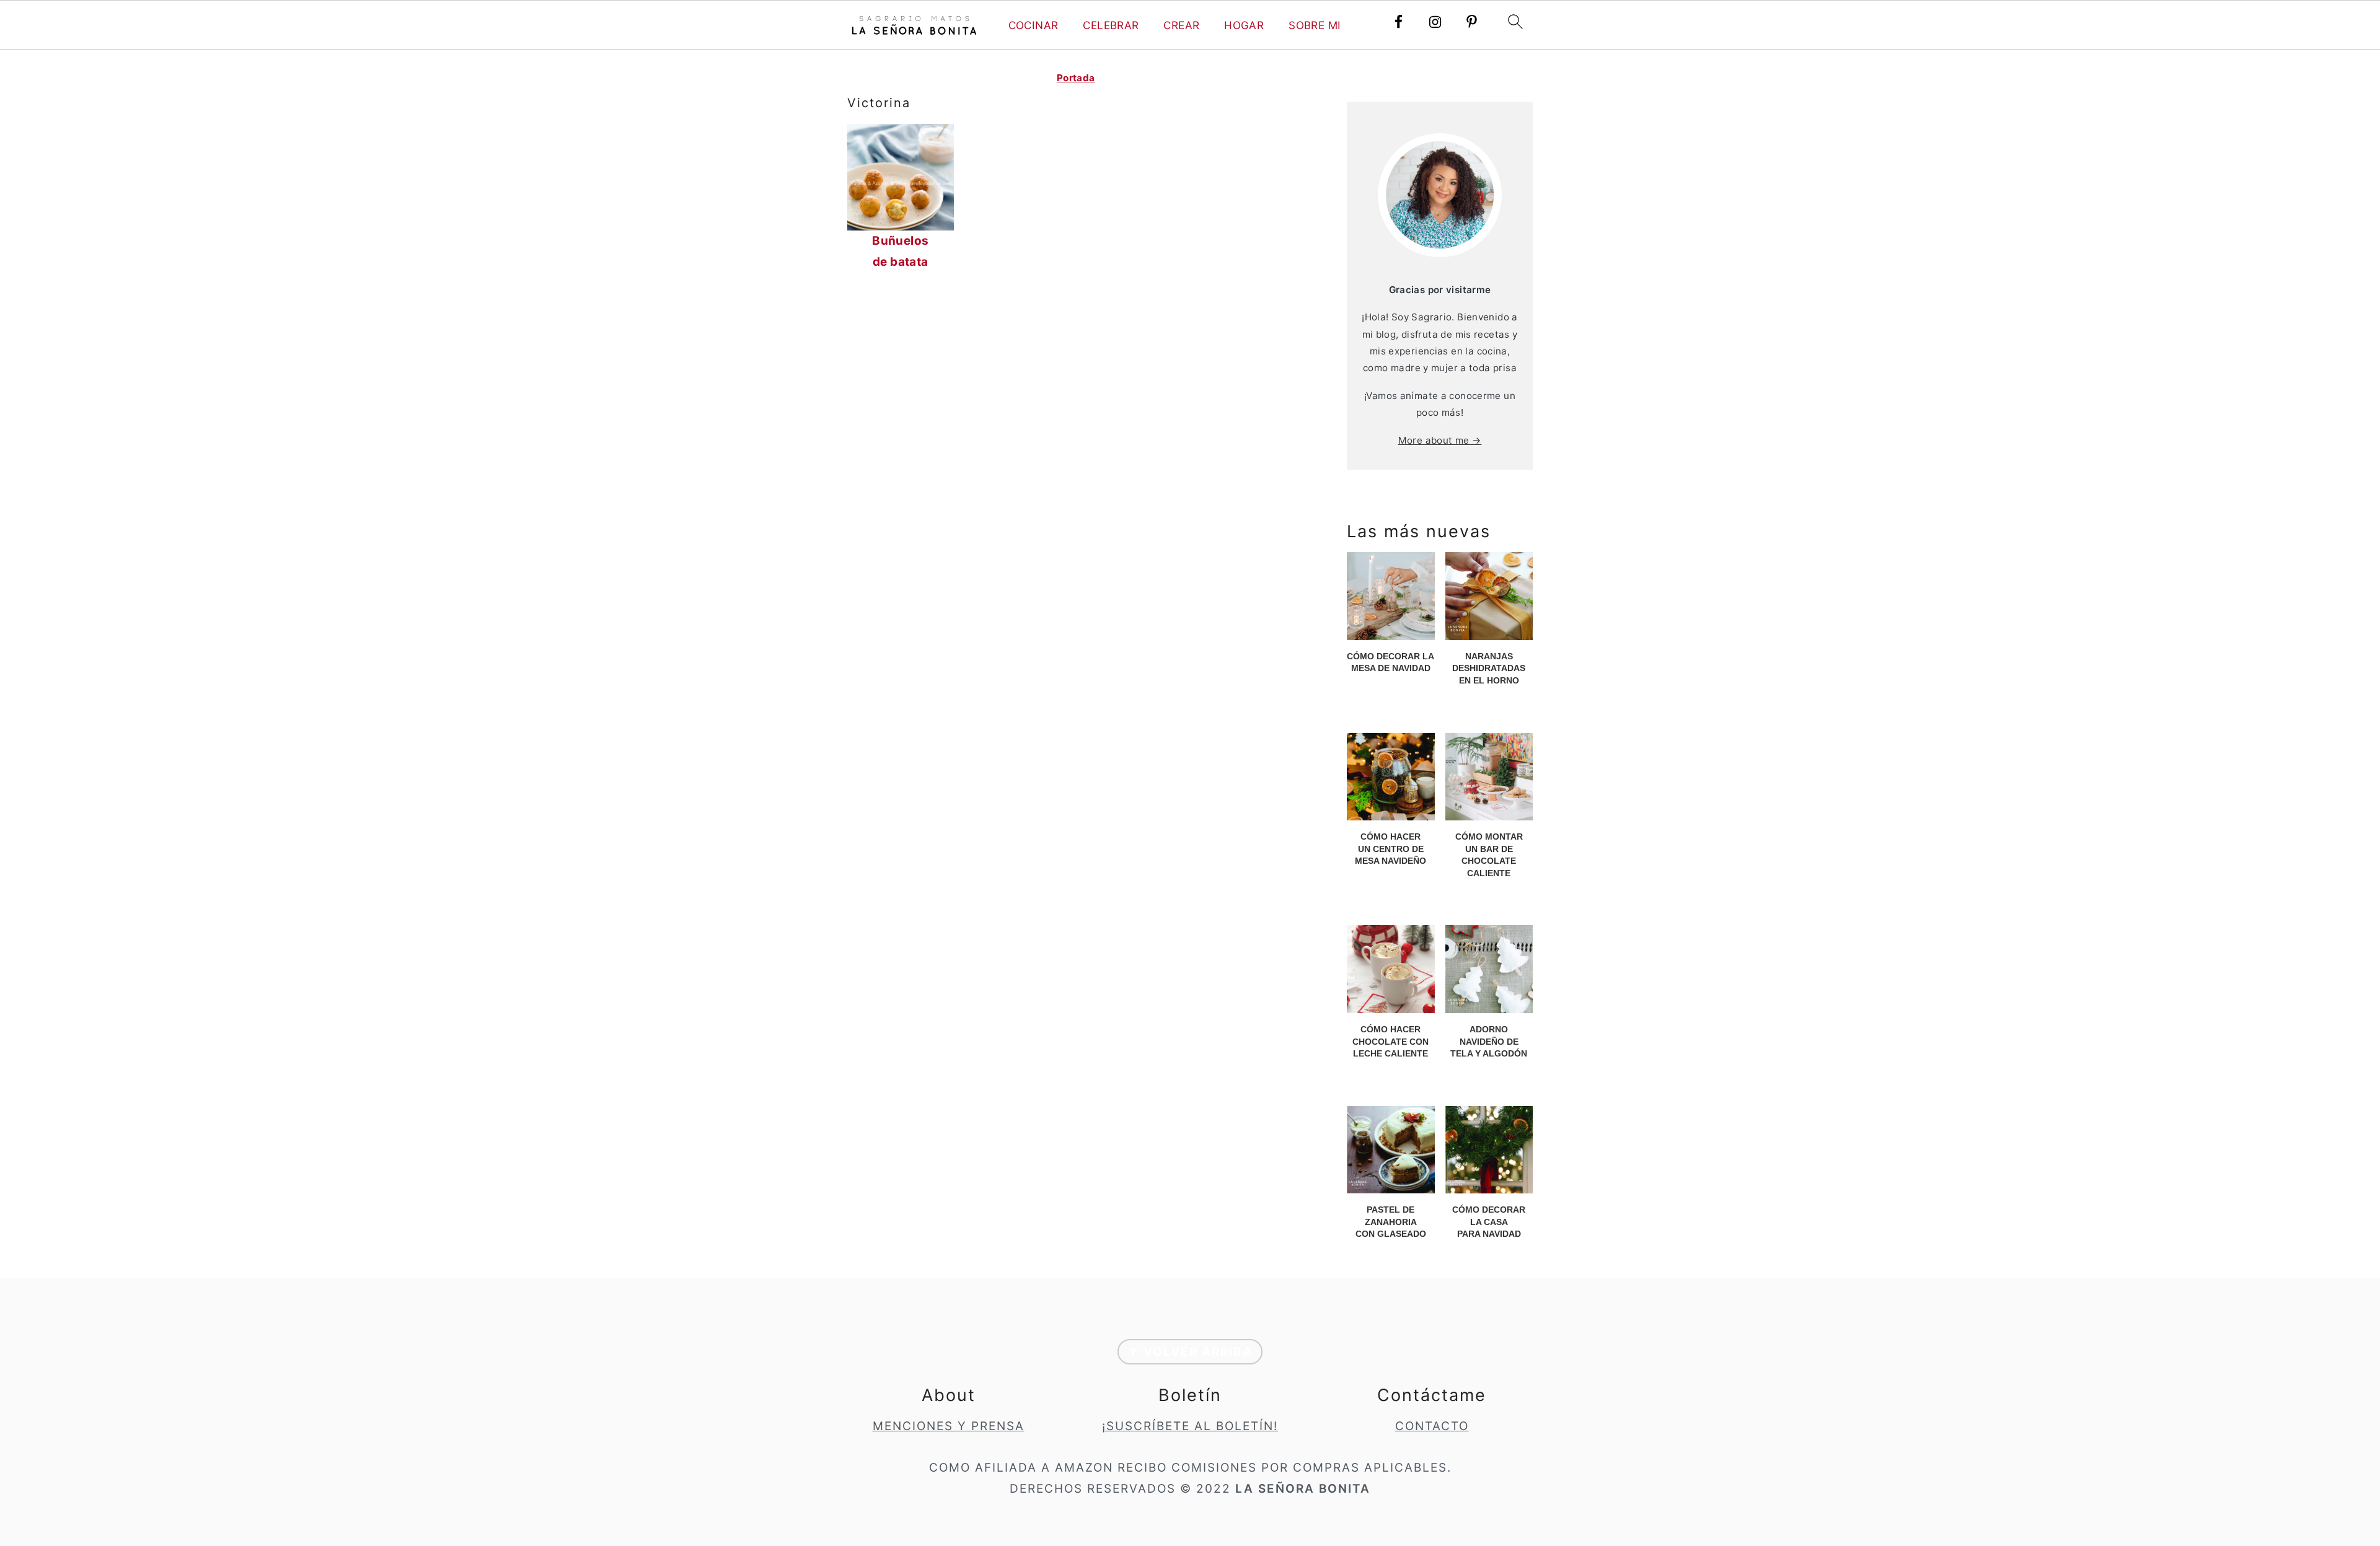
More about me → (1440, 440)
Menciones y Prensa (949, 1426)
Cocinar (1034, 25)
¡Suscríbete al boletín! (1190, 1426)
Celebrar (1111, 25)
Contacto (1432, 1426)
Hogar (1244, 25)
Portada (1076, 78)
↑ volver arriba (1190, 1352)
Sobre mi (1315, 25)
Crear (1181, 25)
